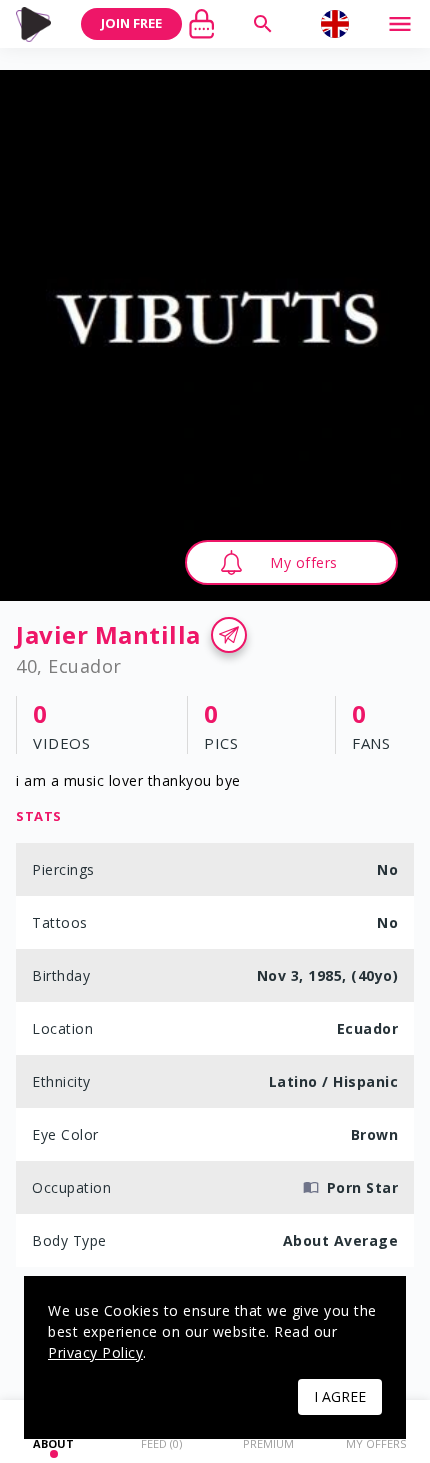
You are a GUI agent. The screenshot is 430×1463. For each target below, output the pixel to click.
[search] (263, 24)
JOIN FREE (131, 23)
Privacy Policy (95, 1352)
